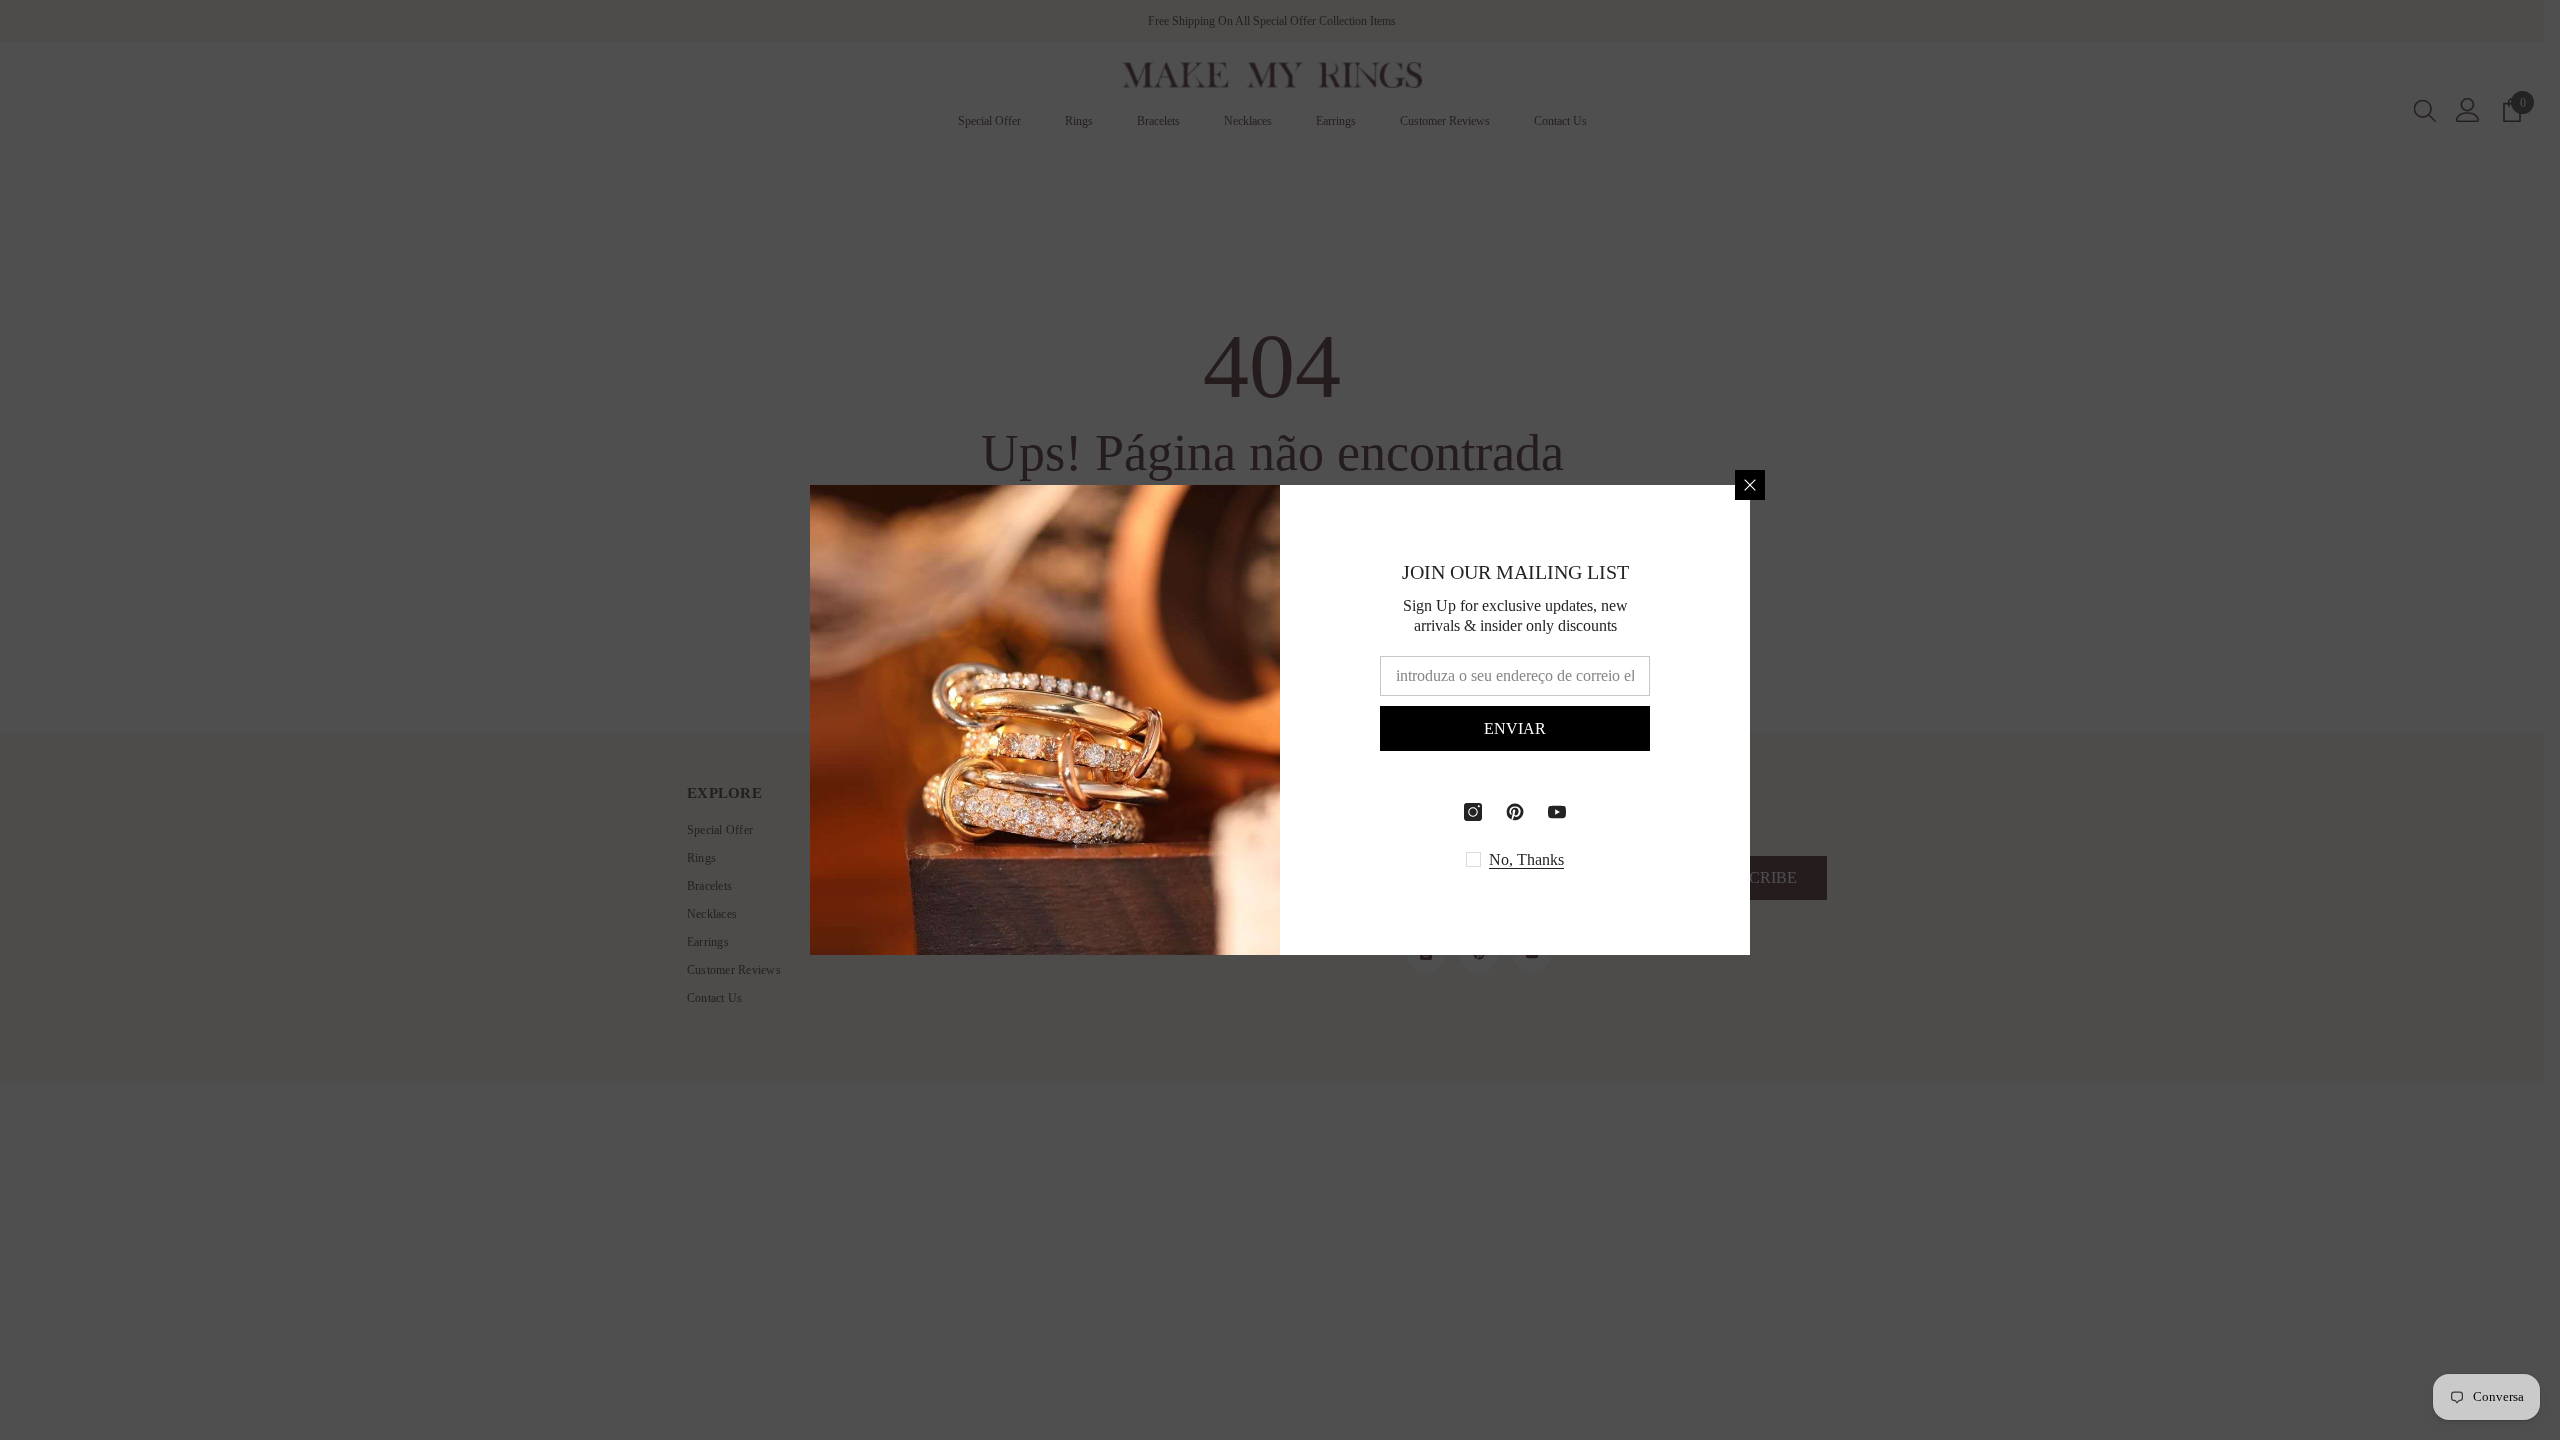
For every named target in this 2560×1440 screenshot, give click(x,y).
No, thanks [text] (1526, 859)
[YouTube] (1557, 812)
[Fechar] (1750, 485)
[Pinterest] (1515, 812)
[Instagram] (1473, 812)
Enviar (1515, 728)
